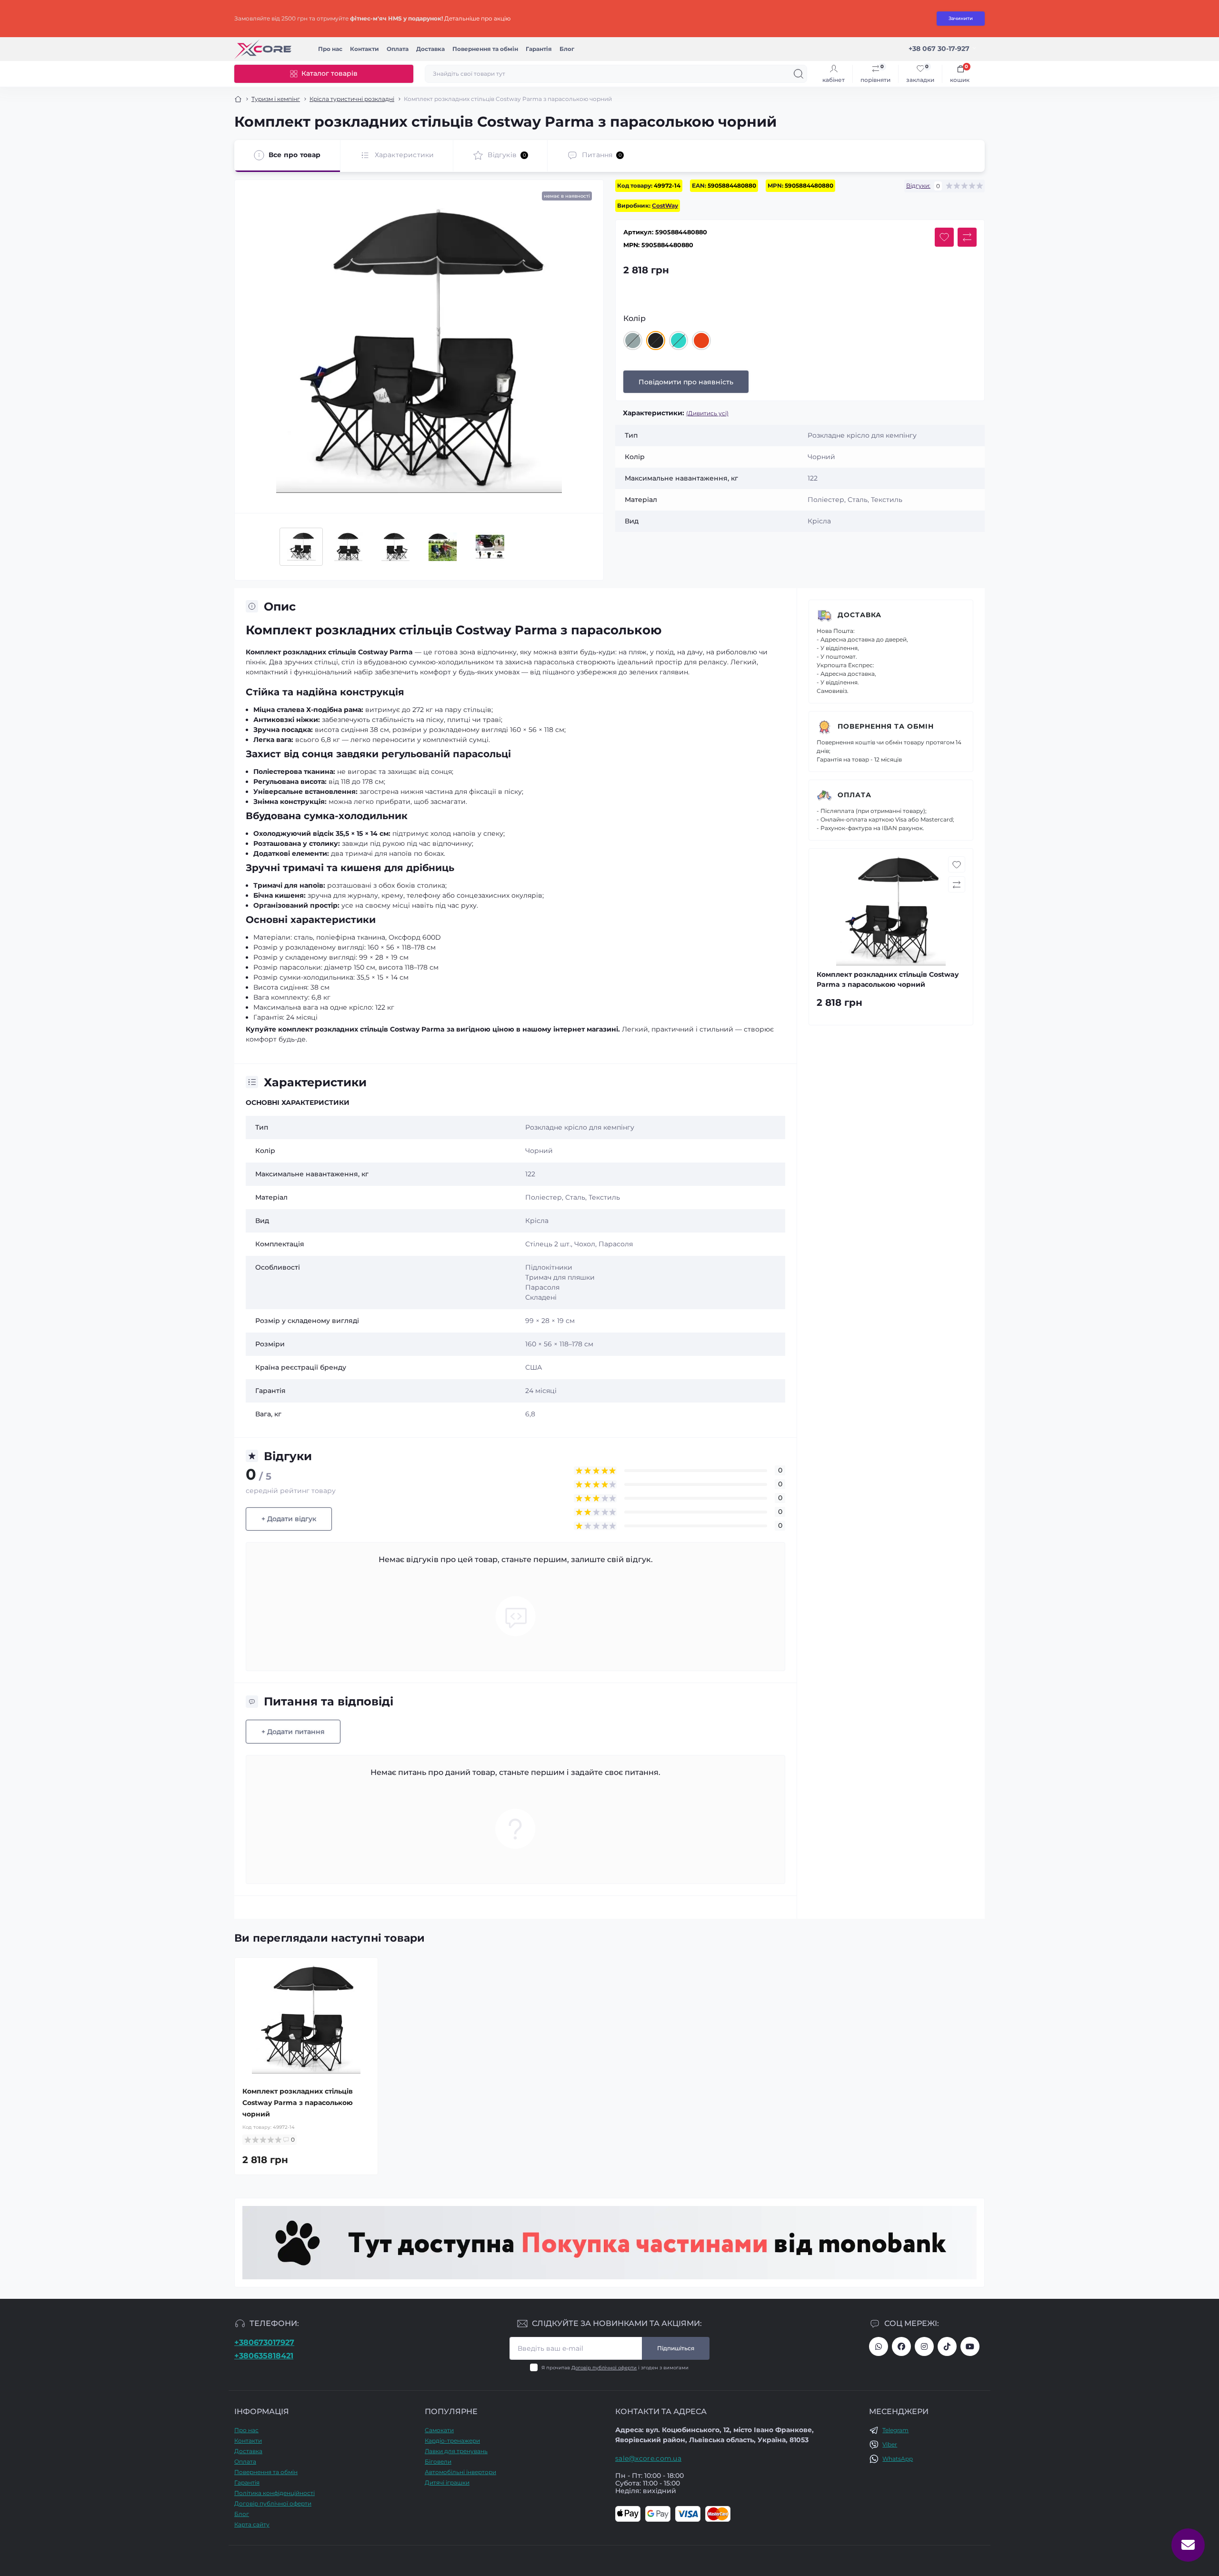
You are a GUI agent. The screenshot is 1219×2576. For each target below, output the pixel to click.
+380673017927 (264, 2342)
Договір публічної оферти (604, 2368)
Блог (567, 49)
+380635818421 (264, 2356)
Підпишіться (676, 2348)
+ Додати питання (293, 1732)
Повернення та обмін (485, 49)
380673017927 (879, 2346)
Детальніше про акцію (477, 18)
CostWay (665, 205)
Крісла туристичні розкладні (352, 99)
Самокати (439, 2430)
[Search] (799, 74)
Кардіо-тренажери (452, 2441)
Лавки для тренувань (456, 2451)
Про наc (330, 49)
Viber (890, 2444)
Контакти (365, 49)
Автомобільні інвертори (460, 2472)
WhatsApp (898, 2459)
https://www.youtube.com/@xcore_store (970, 2346)
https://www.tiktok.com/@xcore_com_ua (947, 2346)
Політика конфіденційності (275, 2493)
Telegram (895, 2430)
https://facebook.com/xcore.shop (901, 2346)
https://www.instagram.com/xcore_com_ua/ (924, 2346)
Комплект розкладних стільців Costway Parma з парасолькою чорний (298, 2103)
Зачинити (961, 18)
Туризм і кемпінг (276, 99)
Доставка (430, 49)
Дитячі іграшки (447, 2482)
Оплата (398, 49)
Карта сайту (252, 2524)
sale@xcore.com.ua (648, 2458)
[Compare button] (967, 237)
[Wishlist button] (944, 237)
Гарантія (539, 49)
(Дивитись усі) (707, 413)
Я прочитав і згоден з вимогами (615, 2368)
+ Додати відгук (289, 1519)
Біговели (438, 2461)
